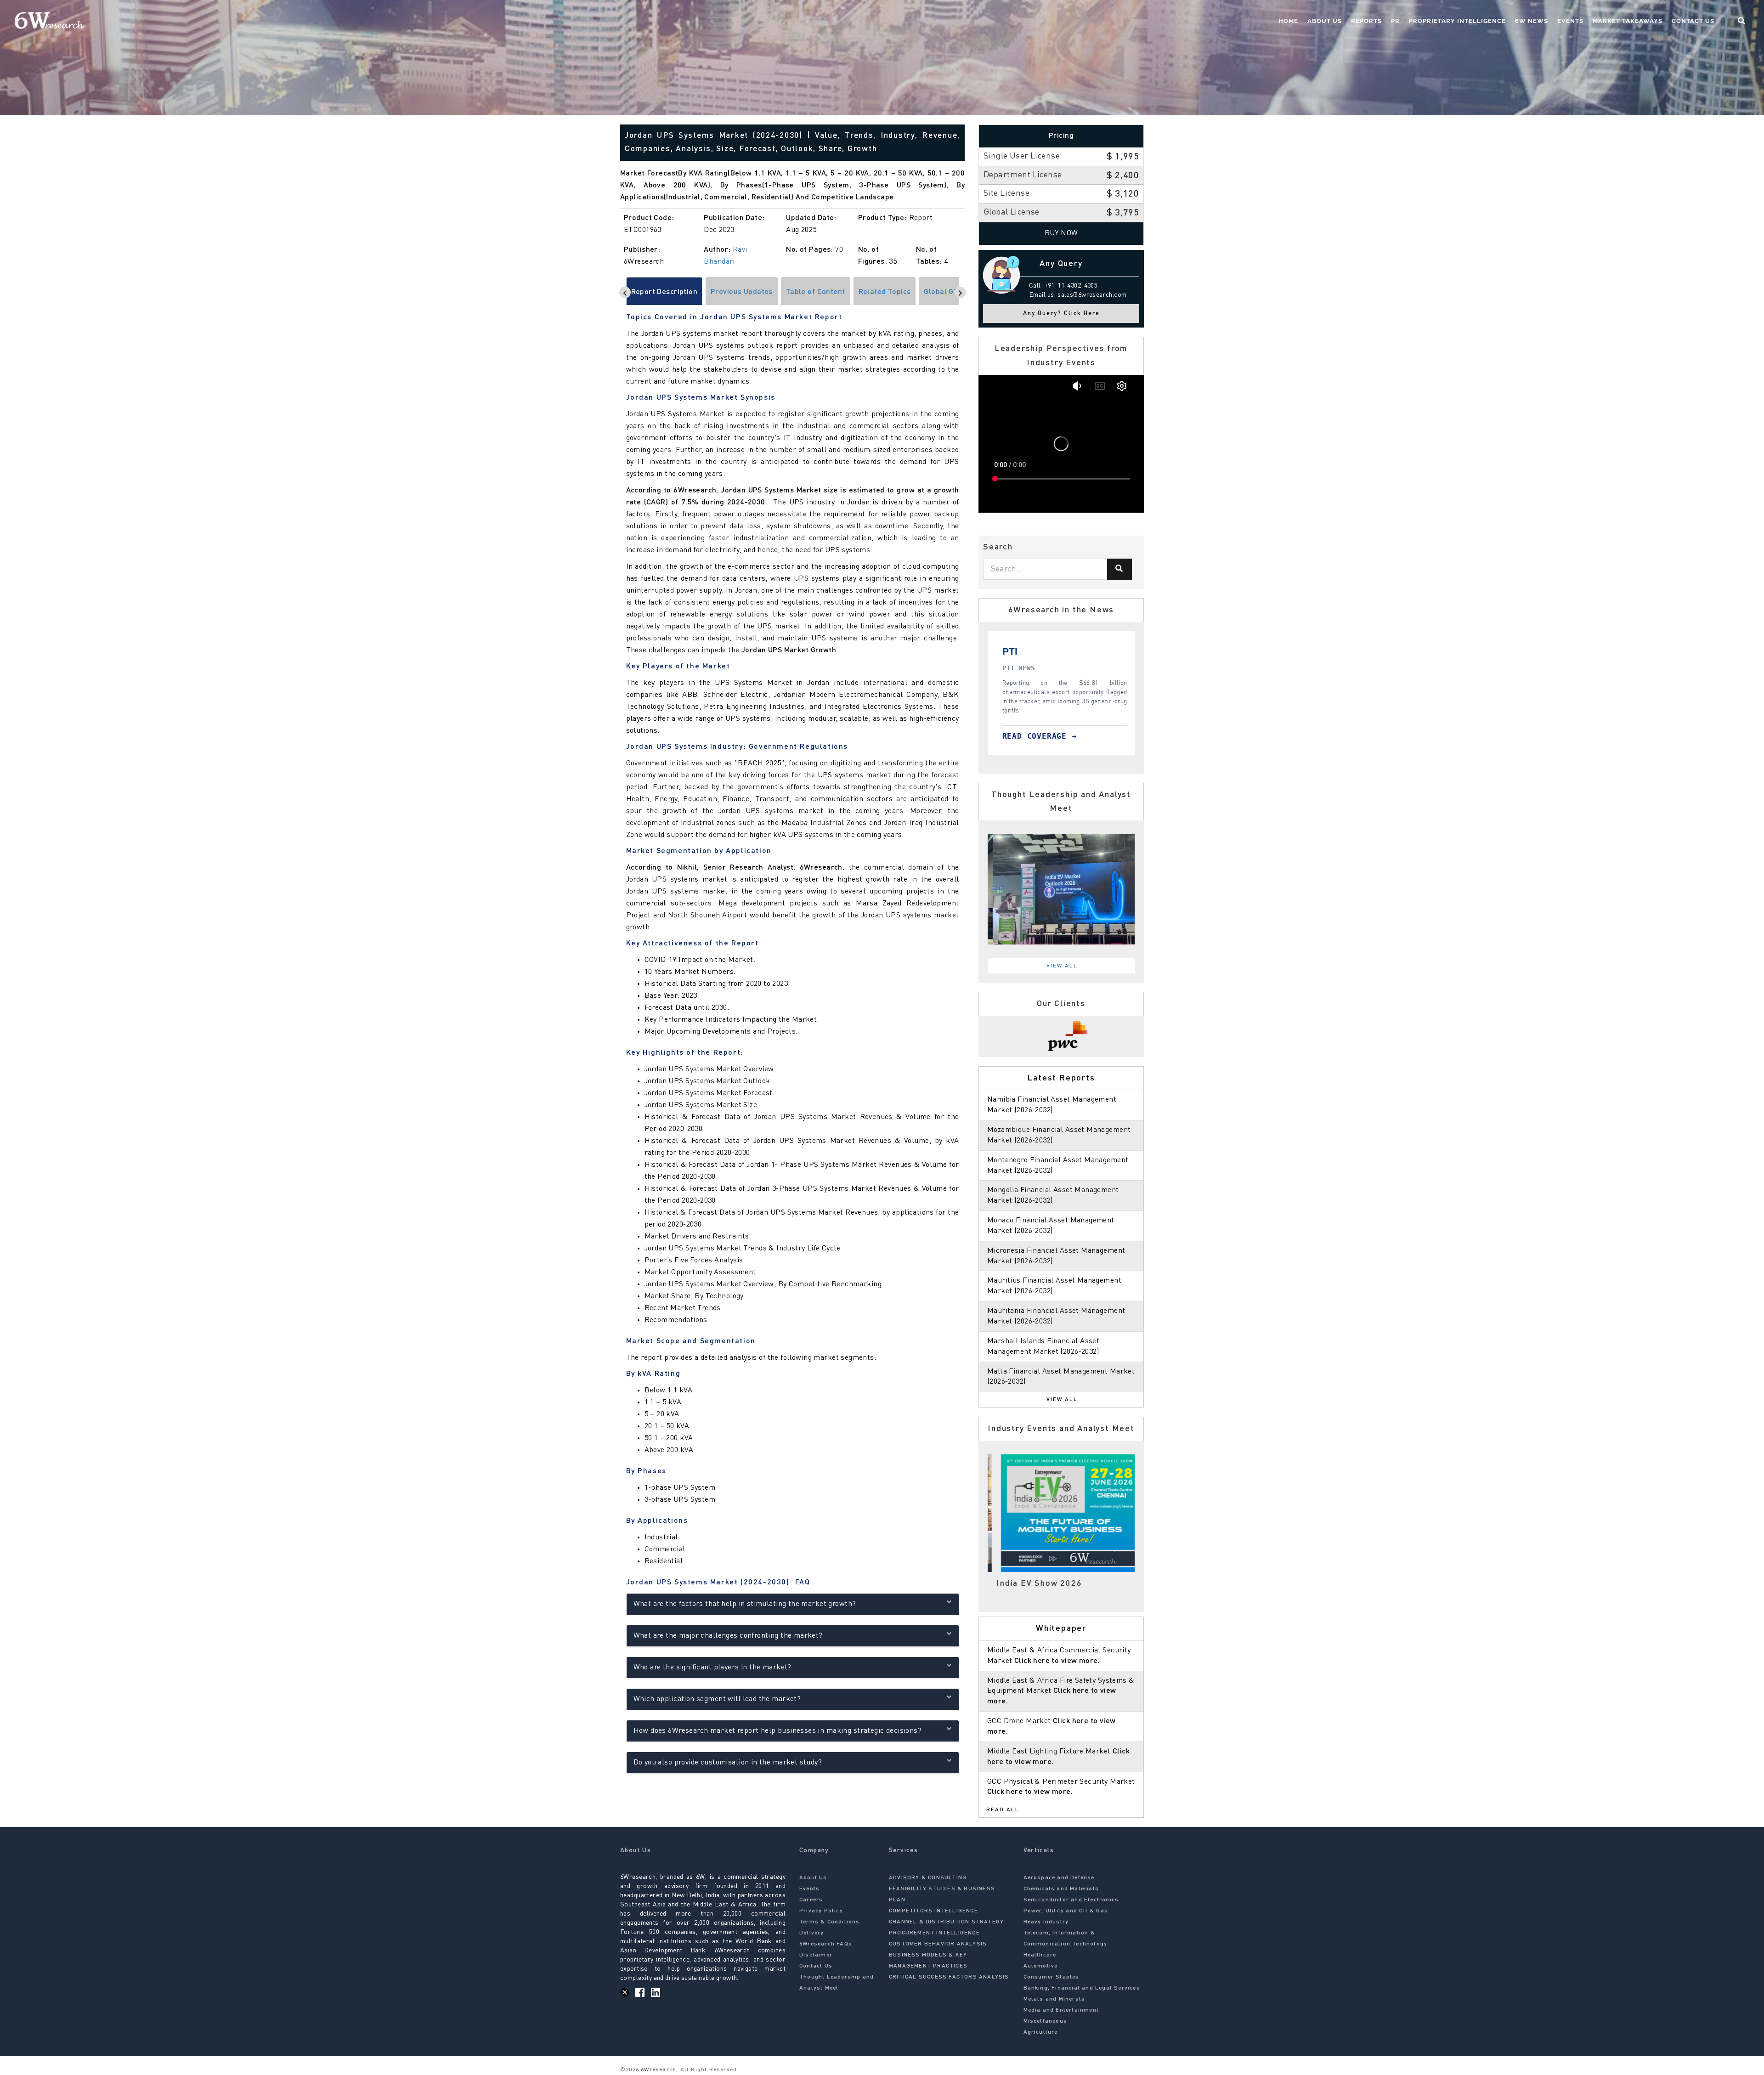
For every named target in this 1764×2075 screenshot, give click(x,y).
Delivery (812, 1933)
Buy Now (1061, 233)
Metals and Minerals (1054, 1999)
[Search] (1119, 569)
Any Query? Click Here (1061, 314)
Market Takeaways (1628, 21)
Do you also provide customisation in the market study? (728, 1763)
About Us (1325, 21)
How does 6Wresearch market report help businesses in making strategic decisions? (778, 1731)
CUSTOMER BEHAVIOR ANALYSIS (938, 1944)
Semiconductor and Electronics (1071, 1900)
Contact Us (1693, 21)
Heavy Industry (1046, 1922)
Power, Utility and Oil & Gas (1066, 1911)
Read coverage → (1065, 736)
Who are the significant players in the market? (712, 1668)
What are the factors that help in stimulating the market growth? (745, 1604)
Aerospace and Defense (1059, 1878)
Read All (1003, 1810)
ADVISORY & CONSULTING (928, 1878)
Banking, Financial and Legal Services (1082, 1988)
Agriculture (1041, 2032)
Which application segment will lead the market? (717, 1699)
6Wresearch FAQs (826, 1944)
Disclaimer (816, 1955)
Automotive (1041, 1966)
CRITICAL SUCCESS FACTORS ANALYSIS (949, 1977)
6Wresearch (658, 2070)
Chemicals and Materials (1061, 1889)
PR (1395, 21)
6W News (1532, 21)
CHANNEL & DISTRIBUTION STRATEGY (946, 1922)
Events (1570, 21)
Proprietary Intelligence (1457, 21)
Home (1288, 21)
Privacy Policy (821, 1911)
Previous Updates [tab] (742, 292)
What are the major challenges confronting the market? (728, 1636)
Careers (811, 1900)
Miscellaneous (1046, 2021)
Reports (1366, 21)
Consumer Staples (1052, 1977)
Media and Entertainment (1061, 2010)
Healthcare (1040, 1955)
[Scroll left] (625, 292)
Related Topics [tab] (885, 292)
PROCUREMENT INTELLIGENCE (934, 1933)
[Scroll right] (960, 292)
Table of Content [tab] (816, 292)
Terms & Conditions (830, 1922)
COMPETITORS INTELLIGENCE (933, 1911)
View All (1062, 966)
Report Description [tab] (664, 292)
